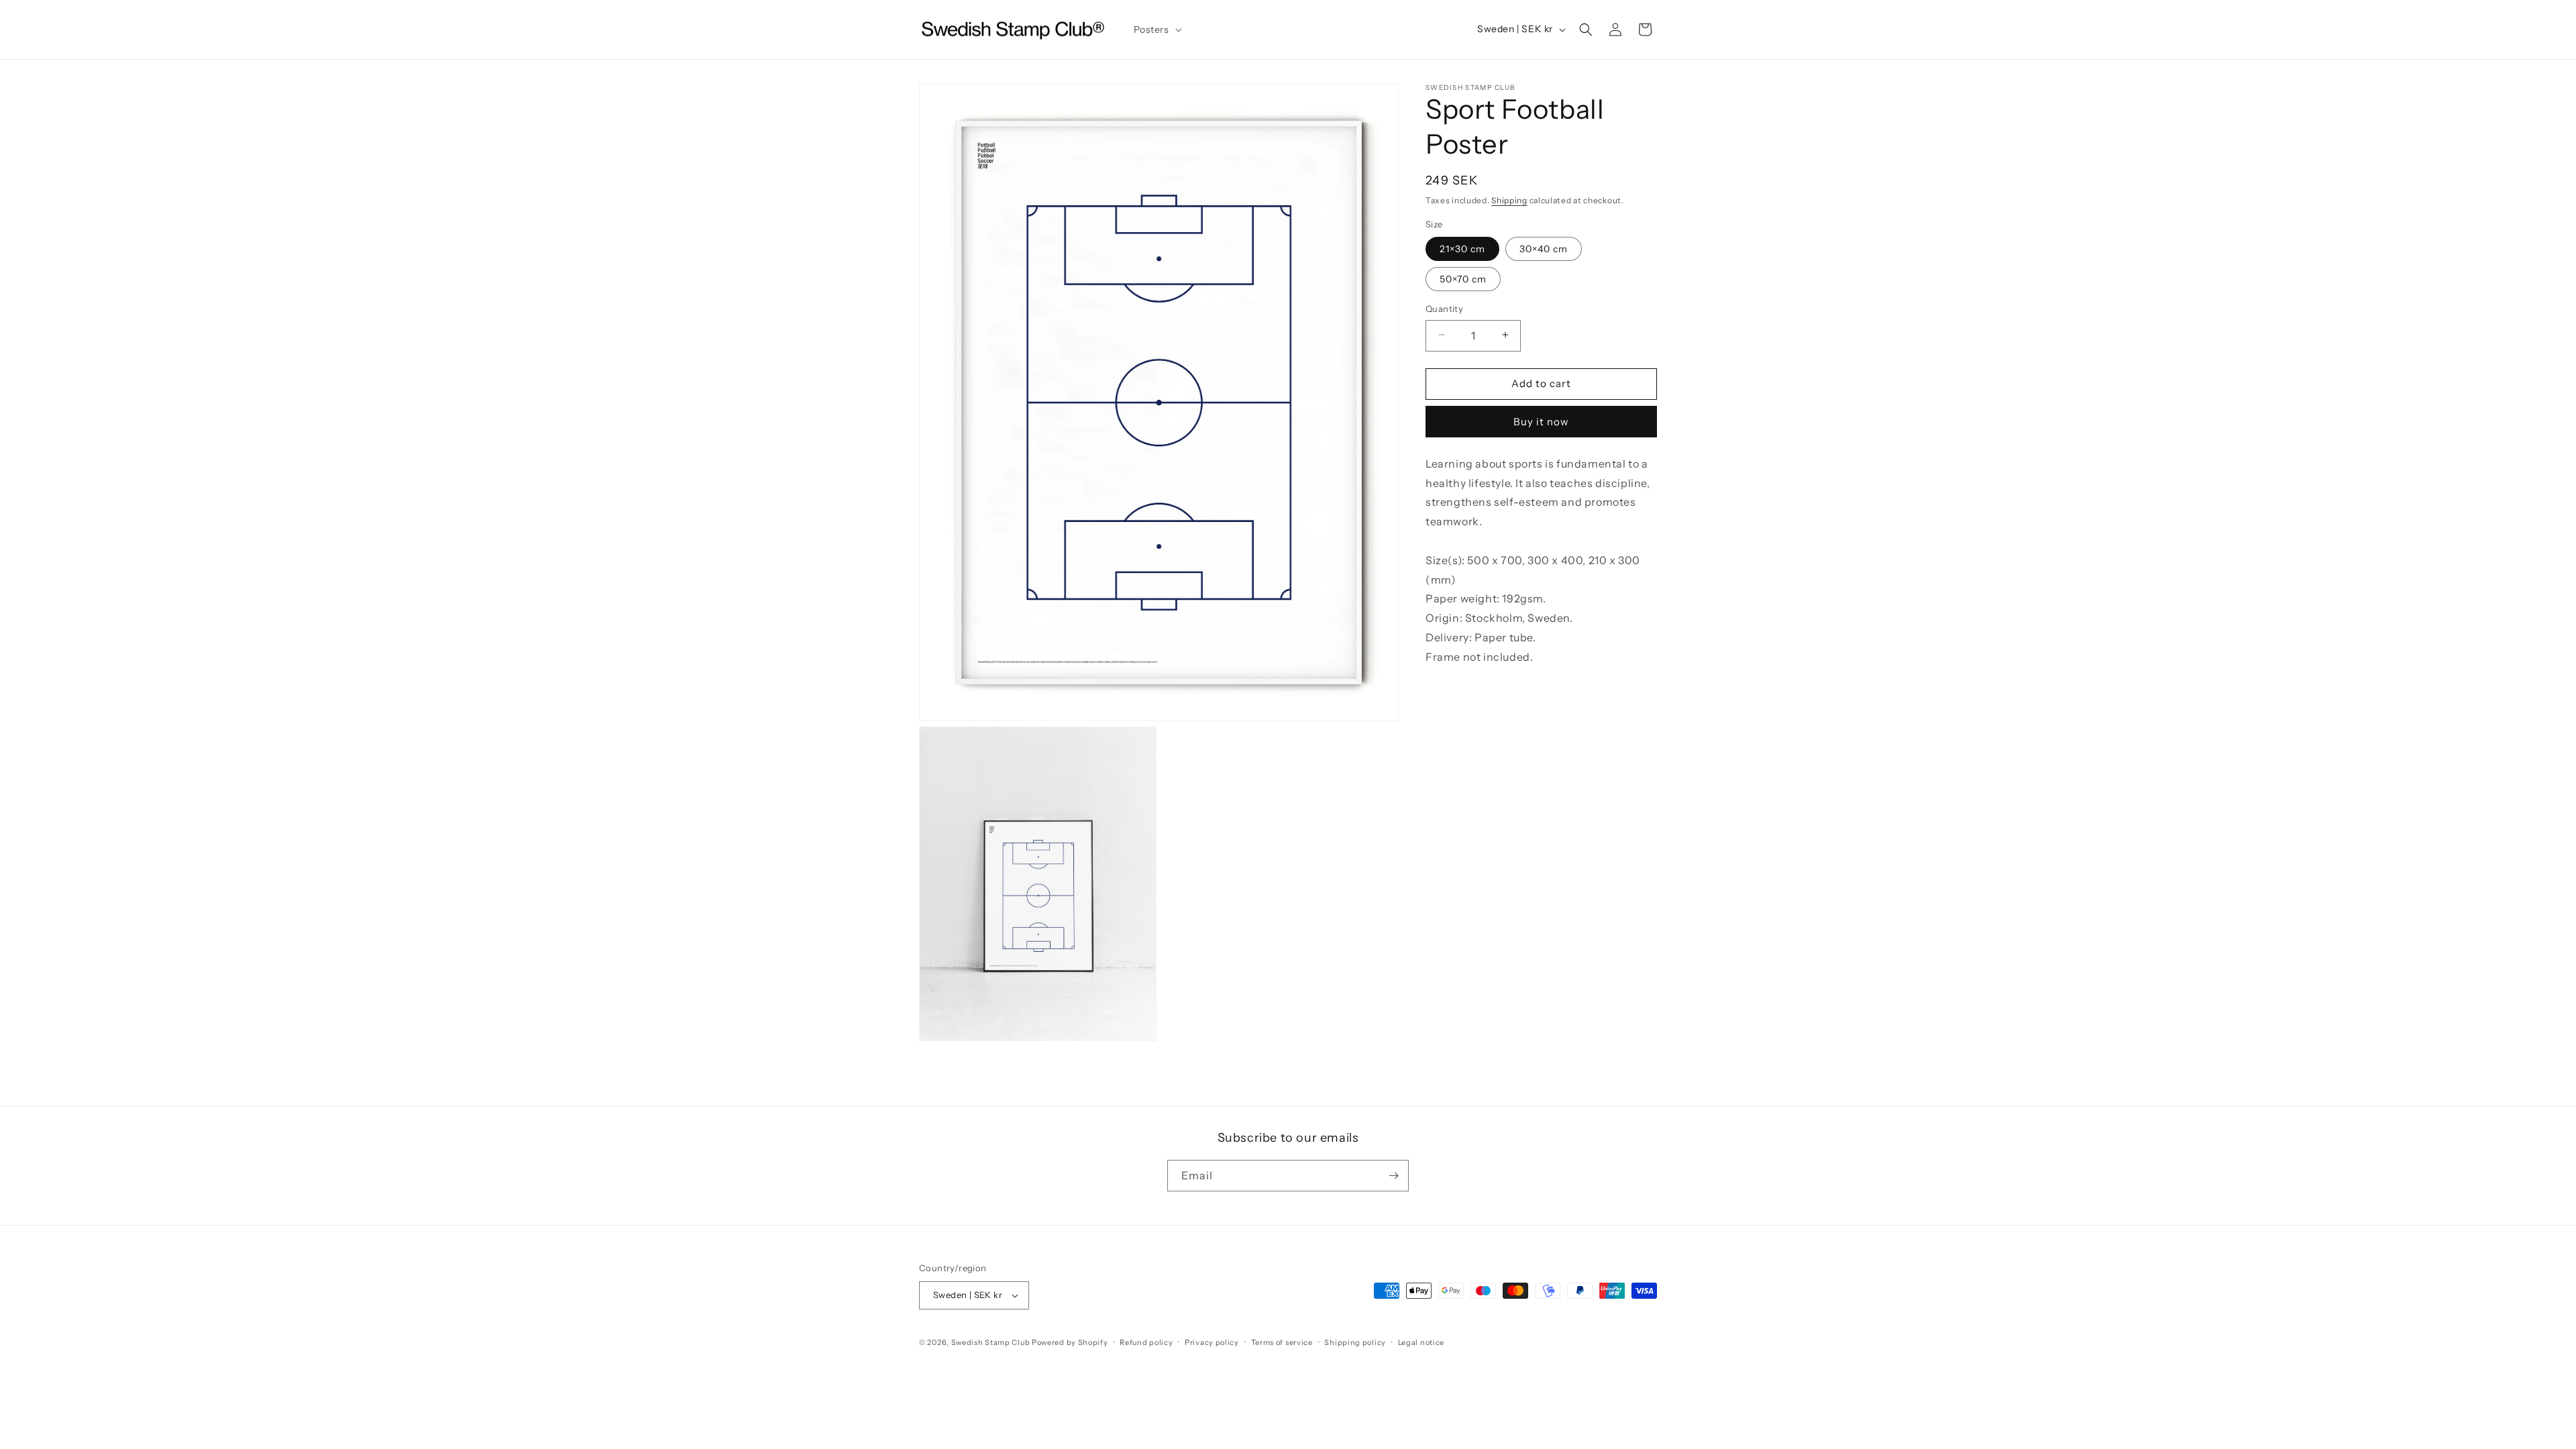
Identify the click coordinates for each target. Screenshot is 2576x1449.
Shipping (1509, 200)
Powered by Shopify (1070, 1342)
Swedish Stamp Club (991, 1342)
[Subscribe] (1393, 1176)
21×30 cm (1462, 248)
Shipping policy (1355, 1342)
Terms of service (1282, 1342)
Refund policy (1146, 1342)
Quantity (1444, 308)
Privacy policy (1212, 1342)
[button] (1157, 30)
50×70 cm (1463, 278)
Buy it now (1541, 422)
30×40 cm (1544, 248)
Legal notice (1421, 1342)
